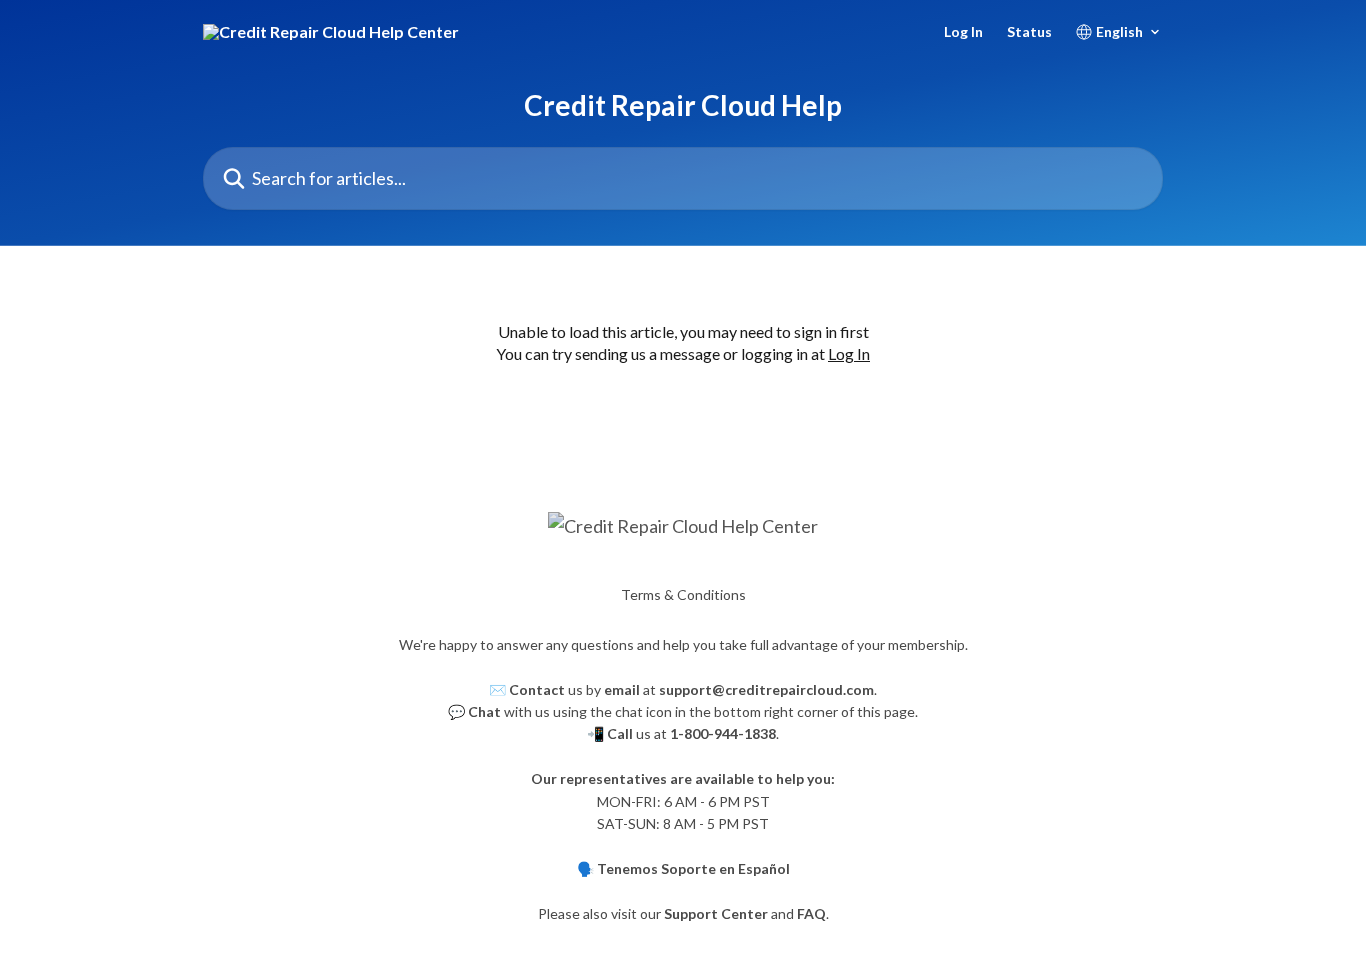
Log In (963, 32)
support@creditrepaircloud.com (766, 689)
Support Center (716, 913)
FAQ (811, 913)
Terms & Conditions (683, 594)
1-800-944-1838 (723, 733)
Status (1029, 32)
